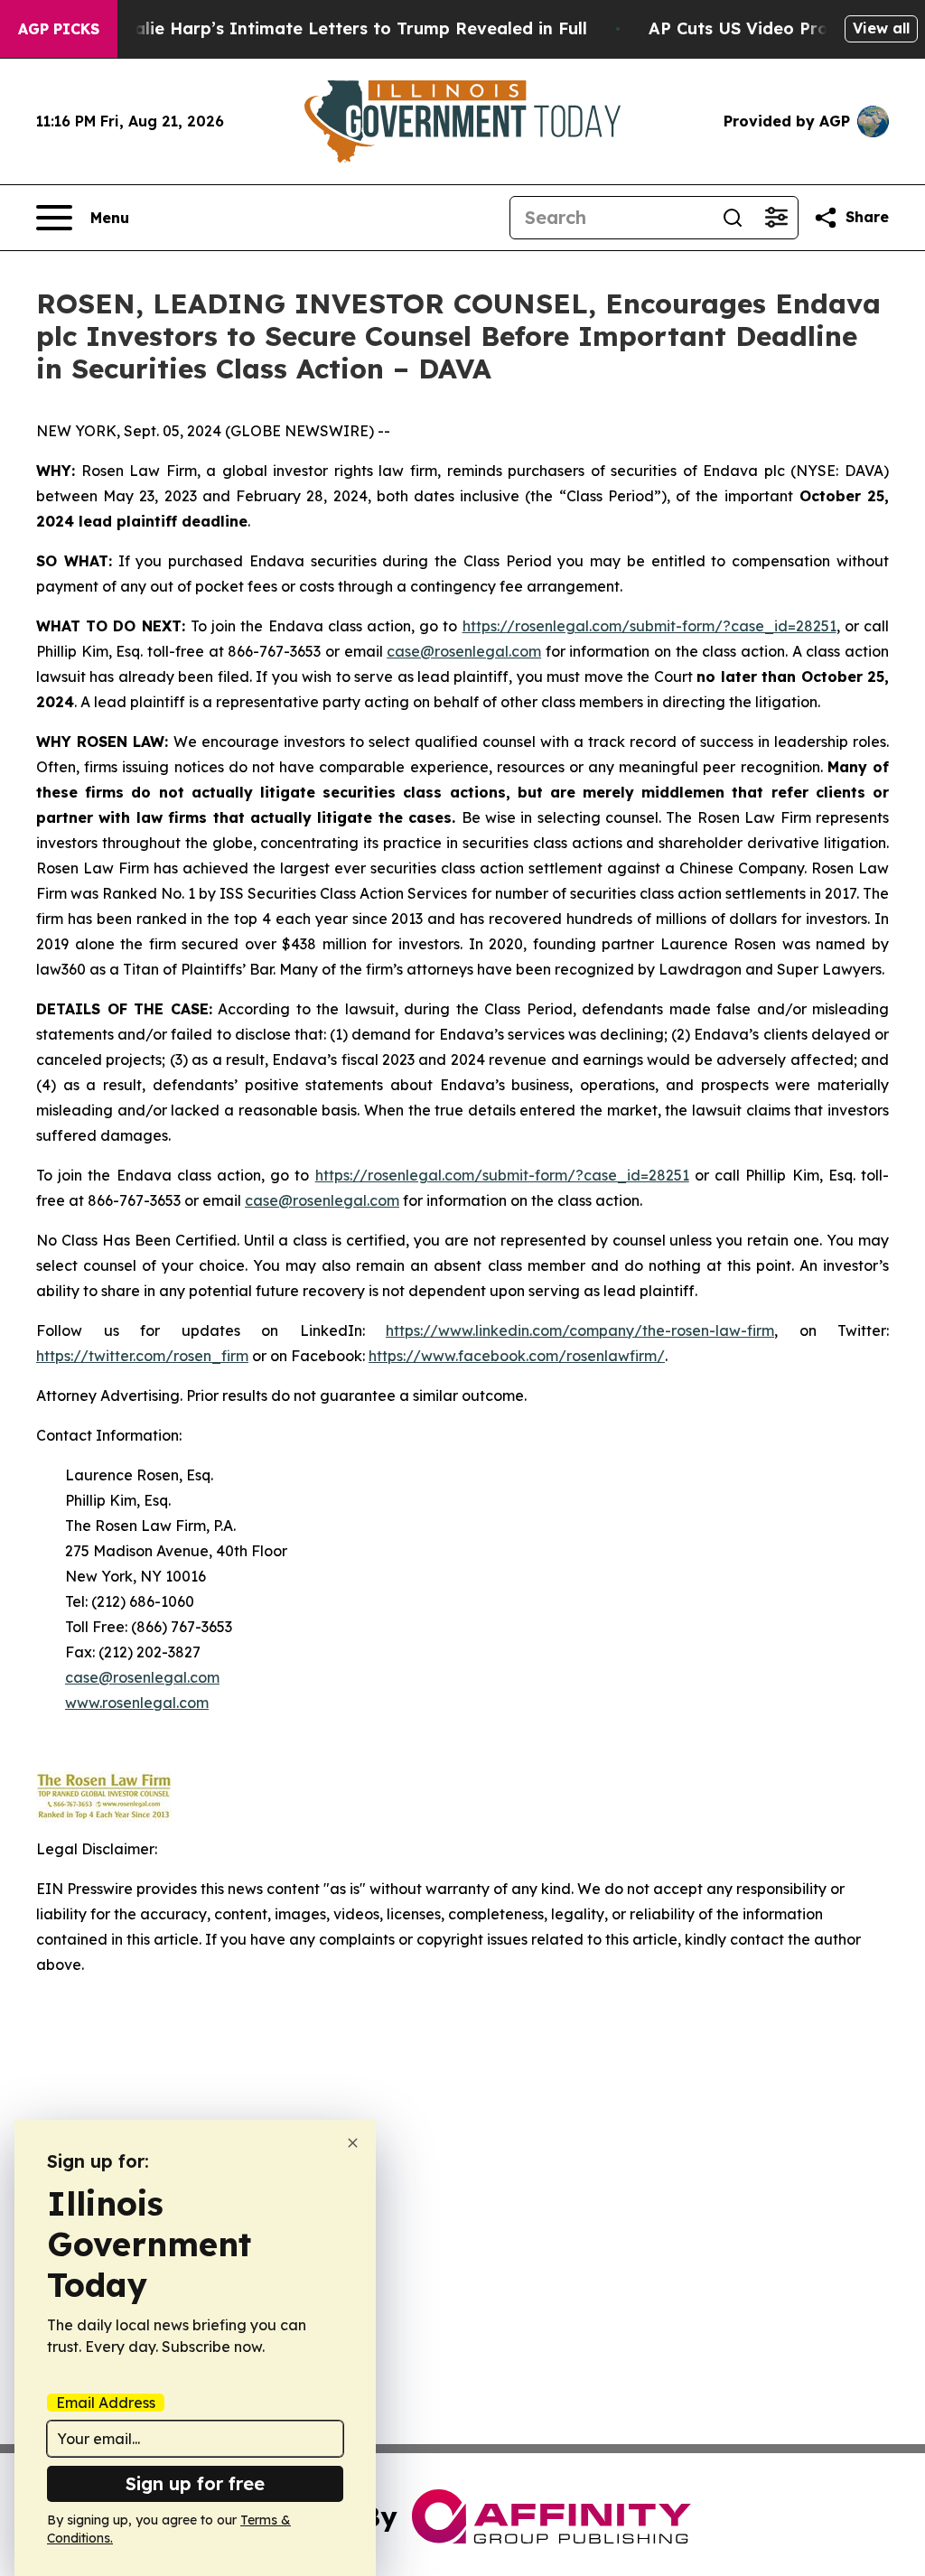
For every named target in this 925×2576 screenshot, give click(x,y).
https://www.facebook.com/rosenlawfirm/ (517, 1356)
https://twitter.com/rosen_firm (142, 1356)
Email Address (106, 2403)
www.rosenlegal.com (137, 1703)
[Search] (733, 218)
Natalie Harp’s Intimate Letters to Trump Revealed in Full (345, 28)
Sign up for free (195, 2483)
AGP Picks (59, 29)
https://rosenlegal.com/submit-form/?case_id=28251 (649, 626)
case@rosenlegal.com (464, 651)
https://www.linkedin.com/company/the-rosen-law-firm (580, 1330)
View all (881, 28)
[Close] (353, 2143)
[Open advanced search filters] (776, 218)
